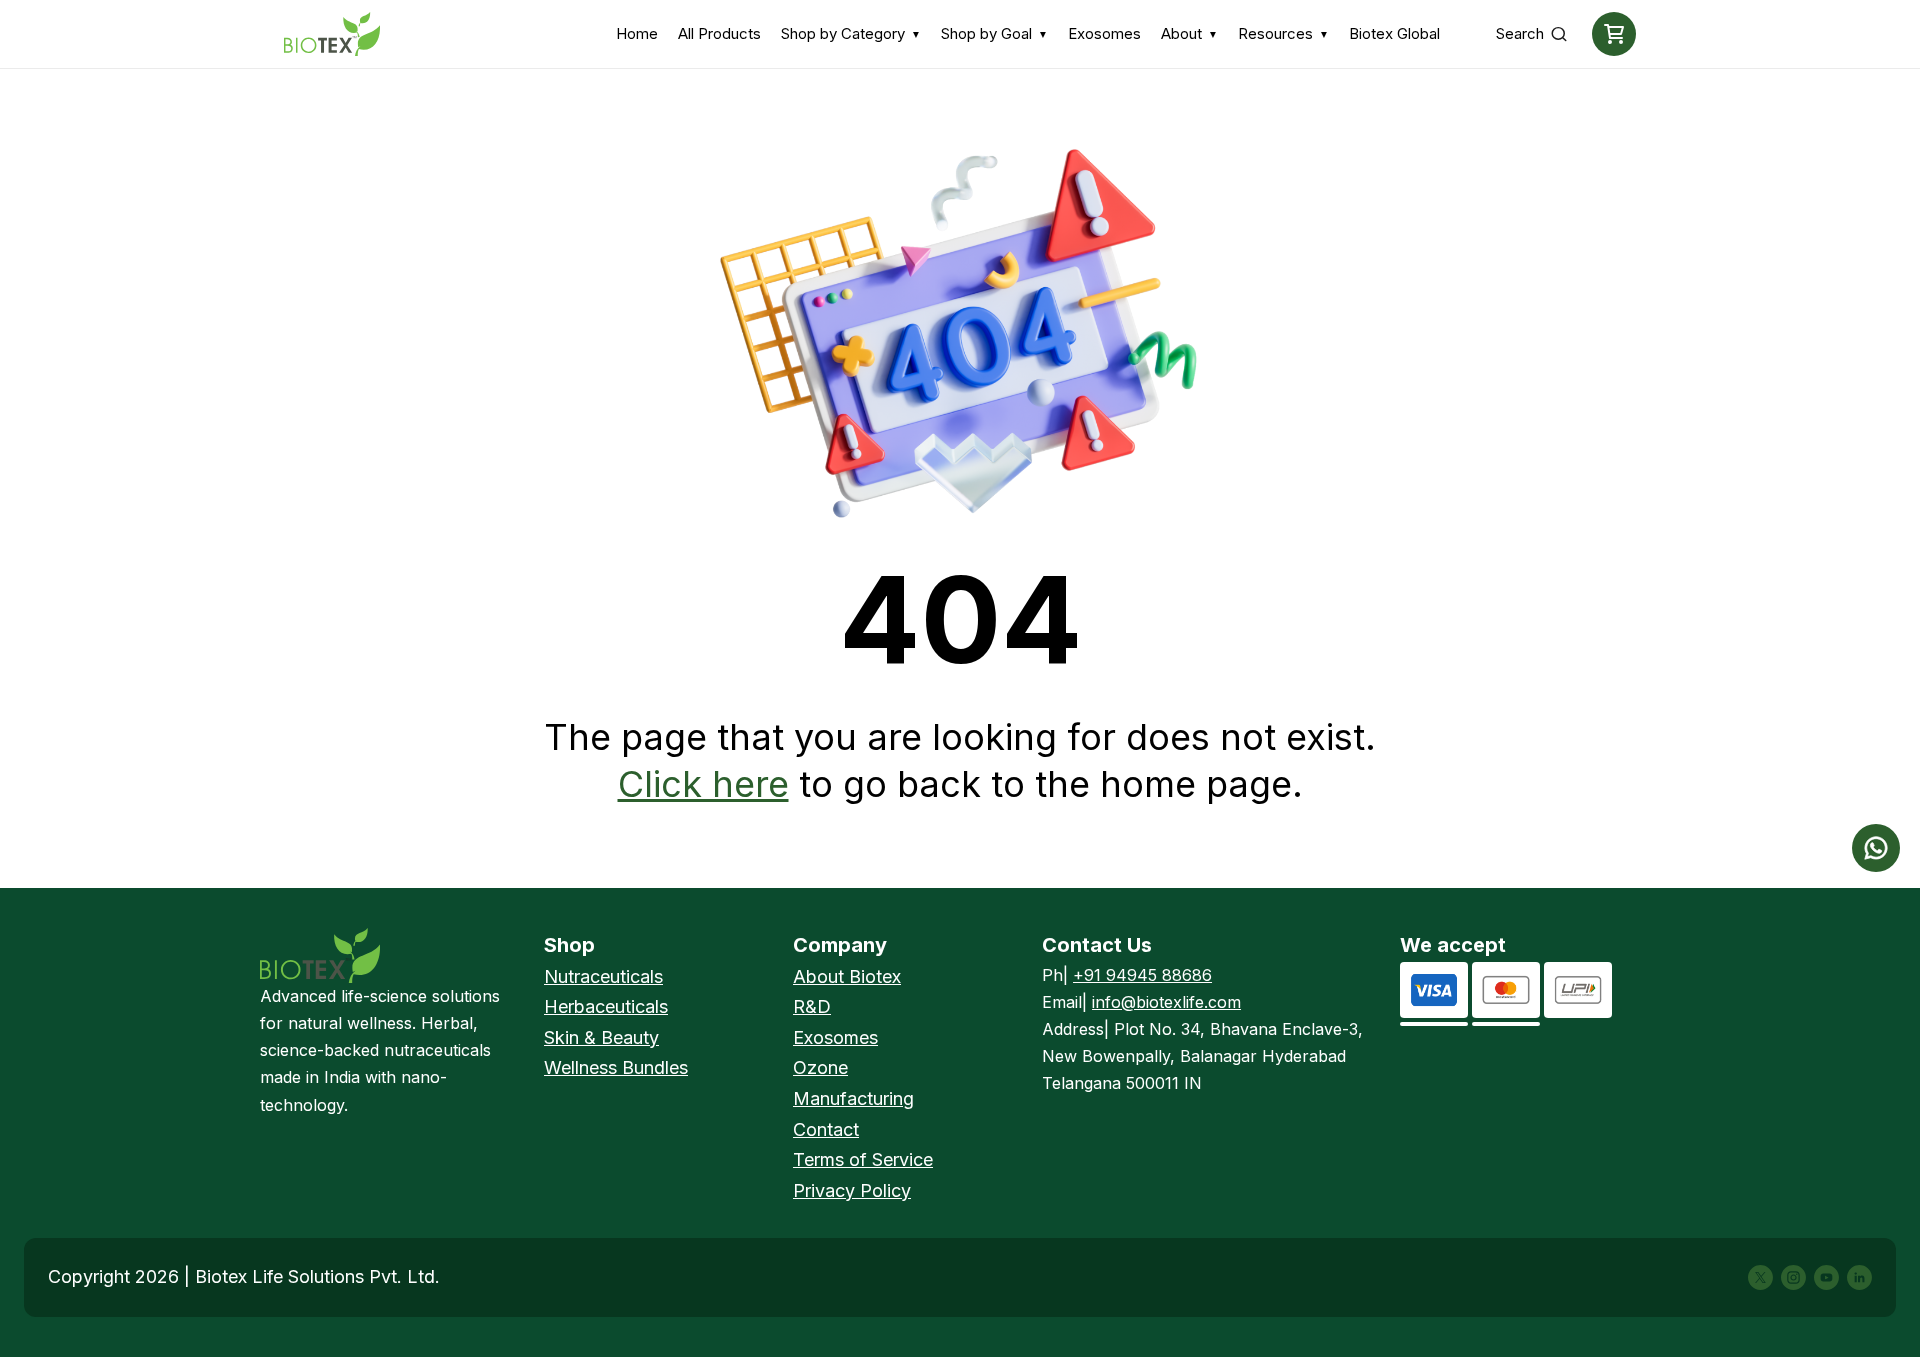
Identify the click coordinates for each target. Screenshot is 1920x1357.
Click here (703, 784)
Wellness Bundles (616, 1067)
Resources (1283, 33)
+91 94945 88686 (1142, 975)
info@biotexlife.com (1166, 1002)
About (1189, 33)
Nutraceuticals (603, 976)
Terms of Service (863, 1159)
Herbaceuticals (606, 1006)
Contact (826, 1129)
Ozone (820, 1067)
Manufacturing (853, 1098)
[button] (1614, 34)
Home (637, 33)
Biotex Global (1394, 33)
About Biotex (847, 976)
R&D (812, 1006)
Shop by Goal (994, 33)
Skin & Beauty (601, 1037)
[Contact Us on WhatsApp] (1876, 848)
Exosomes (1104, 33)
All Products (719, 33)
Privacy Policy (852, 1190)
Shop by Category (851, 33)
